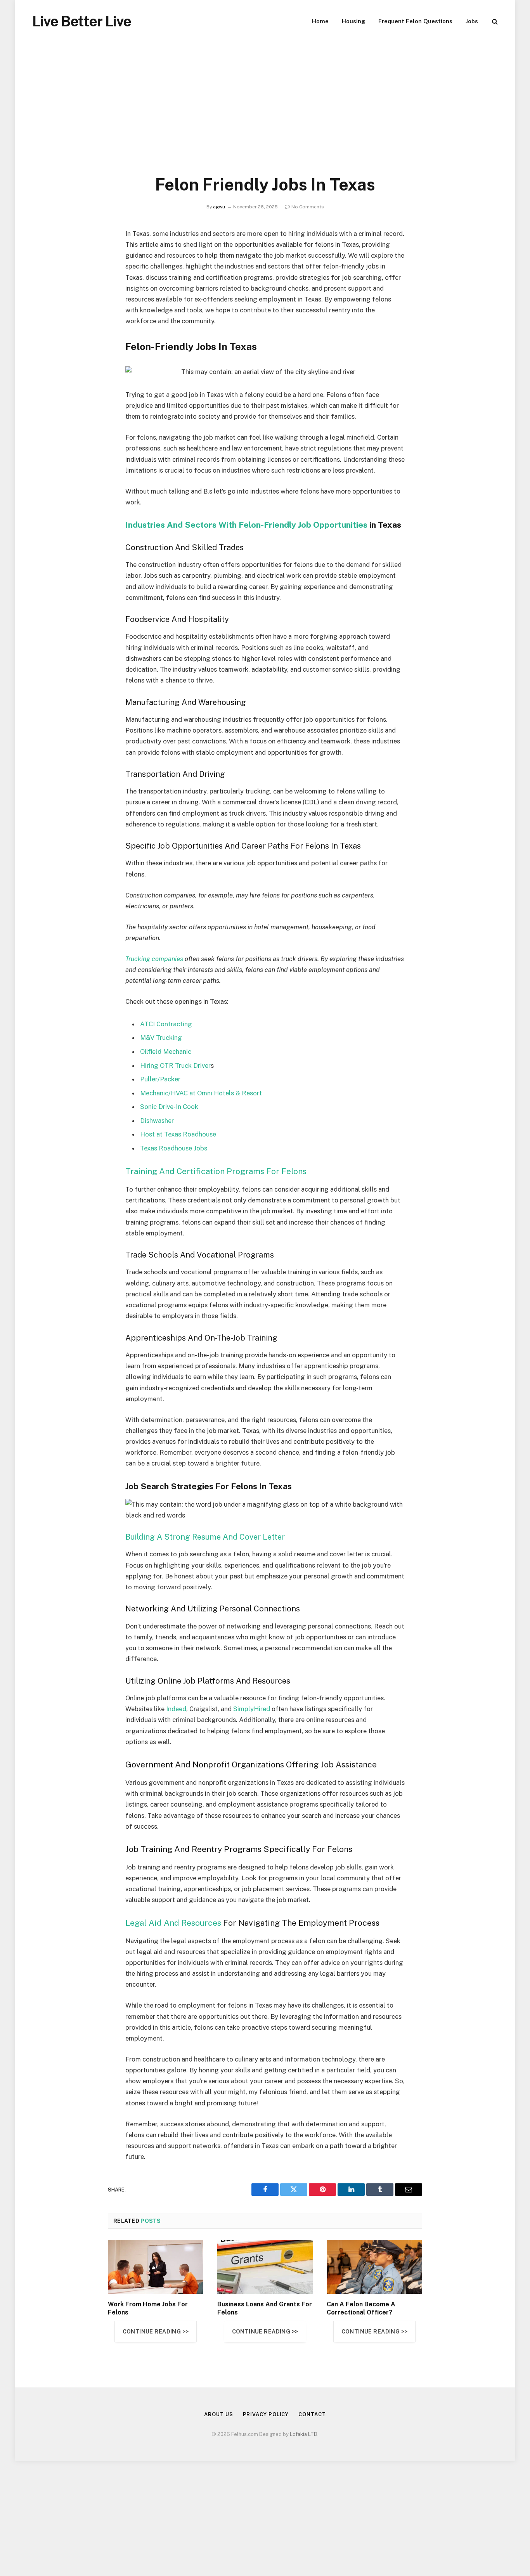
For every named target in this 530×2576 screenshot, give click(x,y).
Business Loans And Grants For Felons (265, 2308)
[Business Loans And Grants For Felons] (265, 2267)
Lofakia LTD (304, 2434)
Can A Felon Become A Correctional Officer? (361, 2308)
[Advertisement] (265, 116)
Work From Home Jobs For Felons (148, 2308)
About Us (218, 2414)
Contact (312, 2414)
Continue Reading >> (156, 2332)
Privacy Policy (266, 2414)
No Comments (308, 207)
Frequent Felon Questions (415, 21)
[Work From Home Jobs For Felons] (156, 2267)
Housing (353, 21)
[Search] (494, 22)
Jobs (472, 21)
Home (320, 21)
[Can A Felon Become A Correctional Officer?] (374, 2267)
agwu (219, 207)
